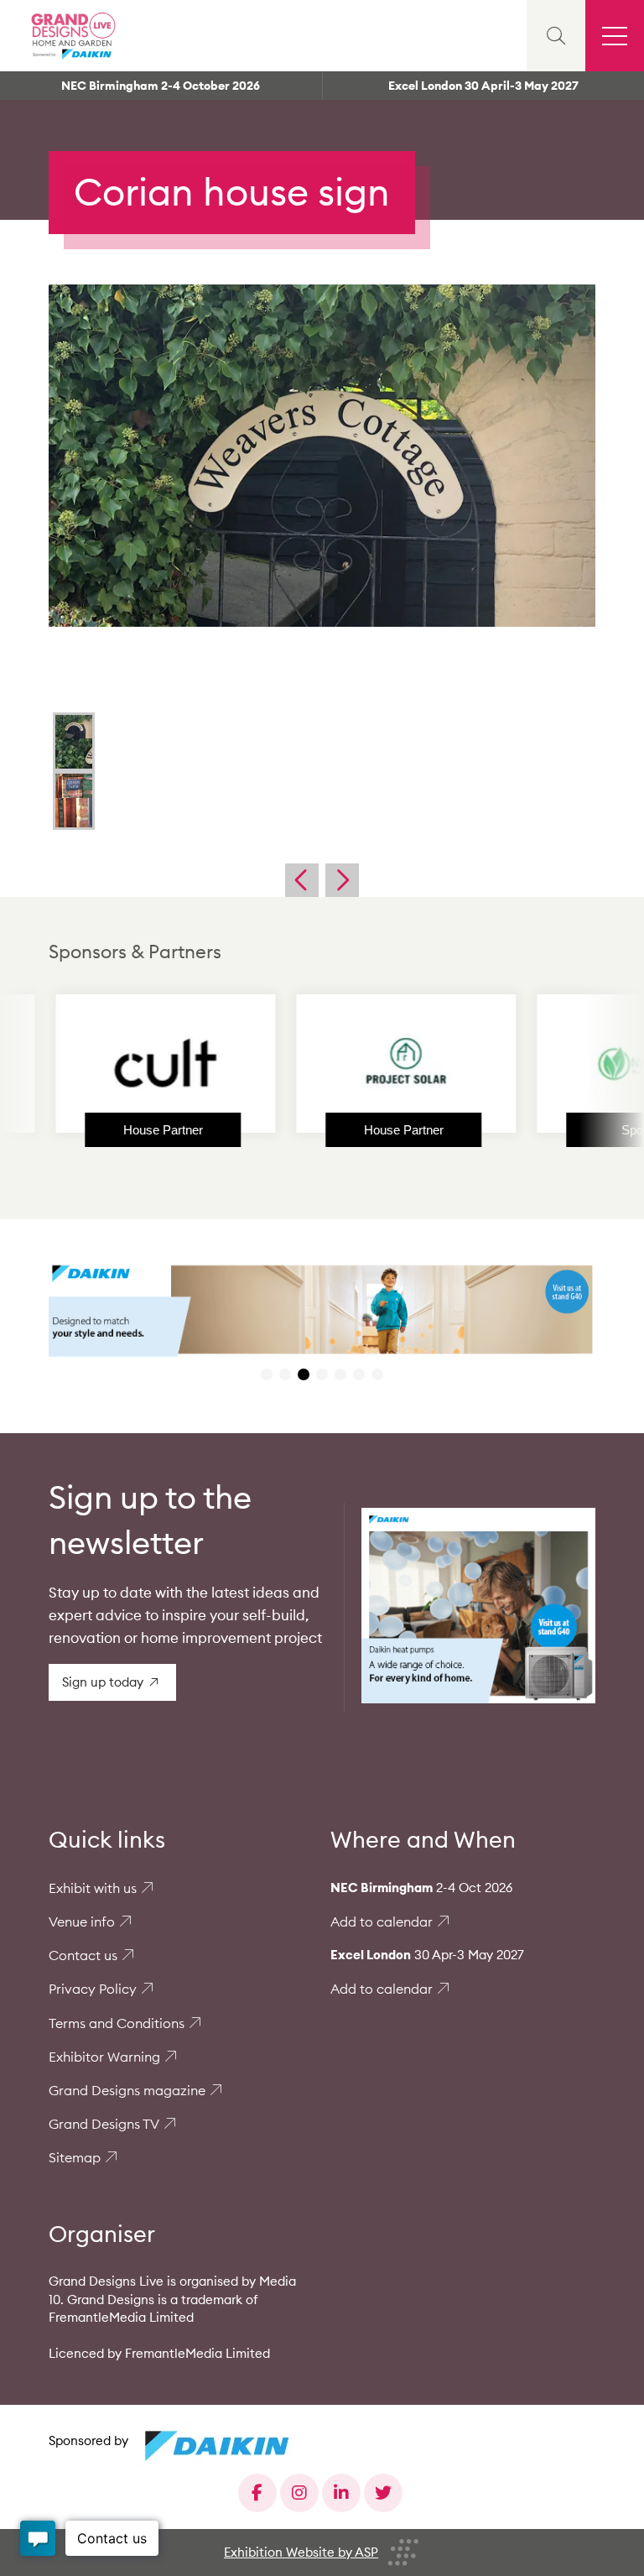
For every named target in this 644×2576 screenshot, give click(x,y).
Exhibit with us (93, 1888)
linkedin (341, 2493)
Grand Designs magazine (127, 2090)
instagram (299, 2493)
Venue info (82, 1922)
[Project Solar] (340, 1063)
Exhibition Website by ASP (301, 2552)
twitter (383, 2493)
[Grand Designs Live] (71, 36)
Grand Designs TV (104, 2124)
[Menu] (615, 36)
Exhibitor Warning (104, 2057)
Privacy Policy (93, 1989)
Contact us (83, 1955)
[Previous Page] (302, 880)
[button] (267, 1374)
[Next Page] (342, 880)
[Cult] (99, 1063)
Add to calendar (382, 1922)
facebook (257, 2493)
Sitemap (75, 2157)
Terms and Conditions (117, 2023)
